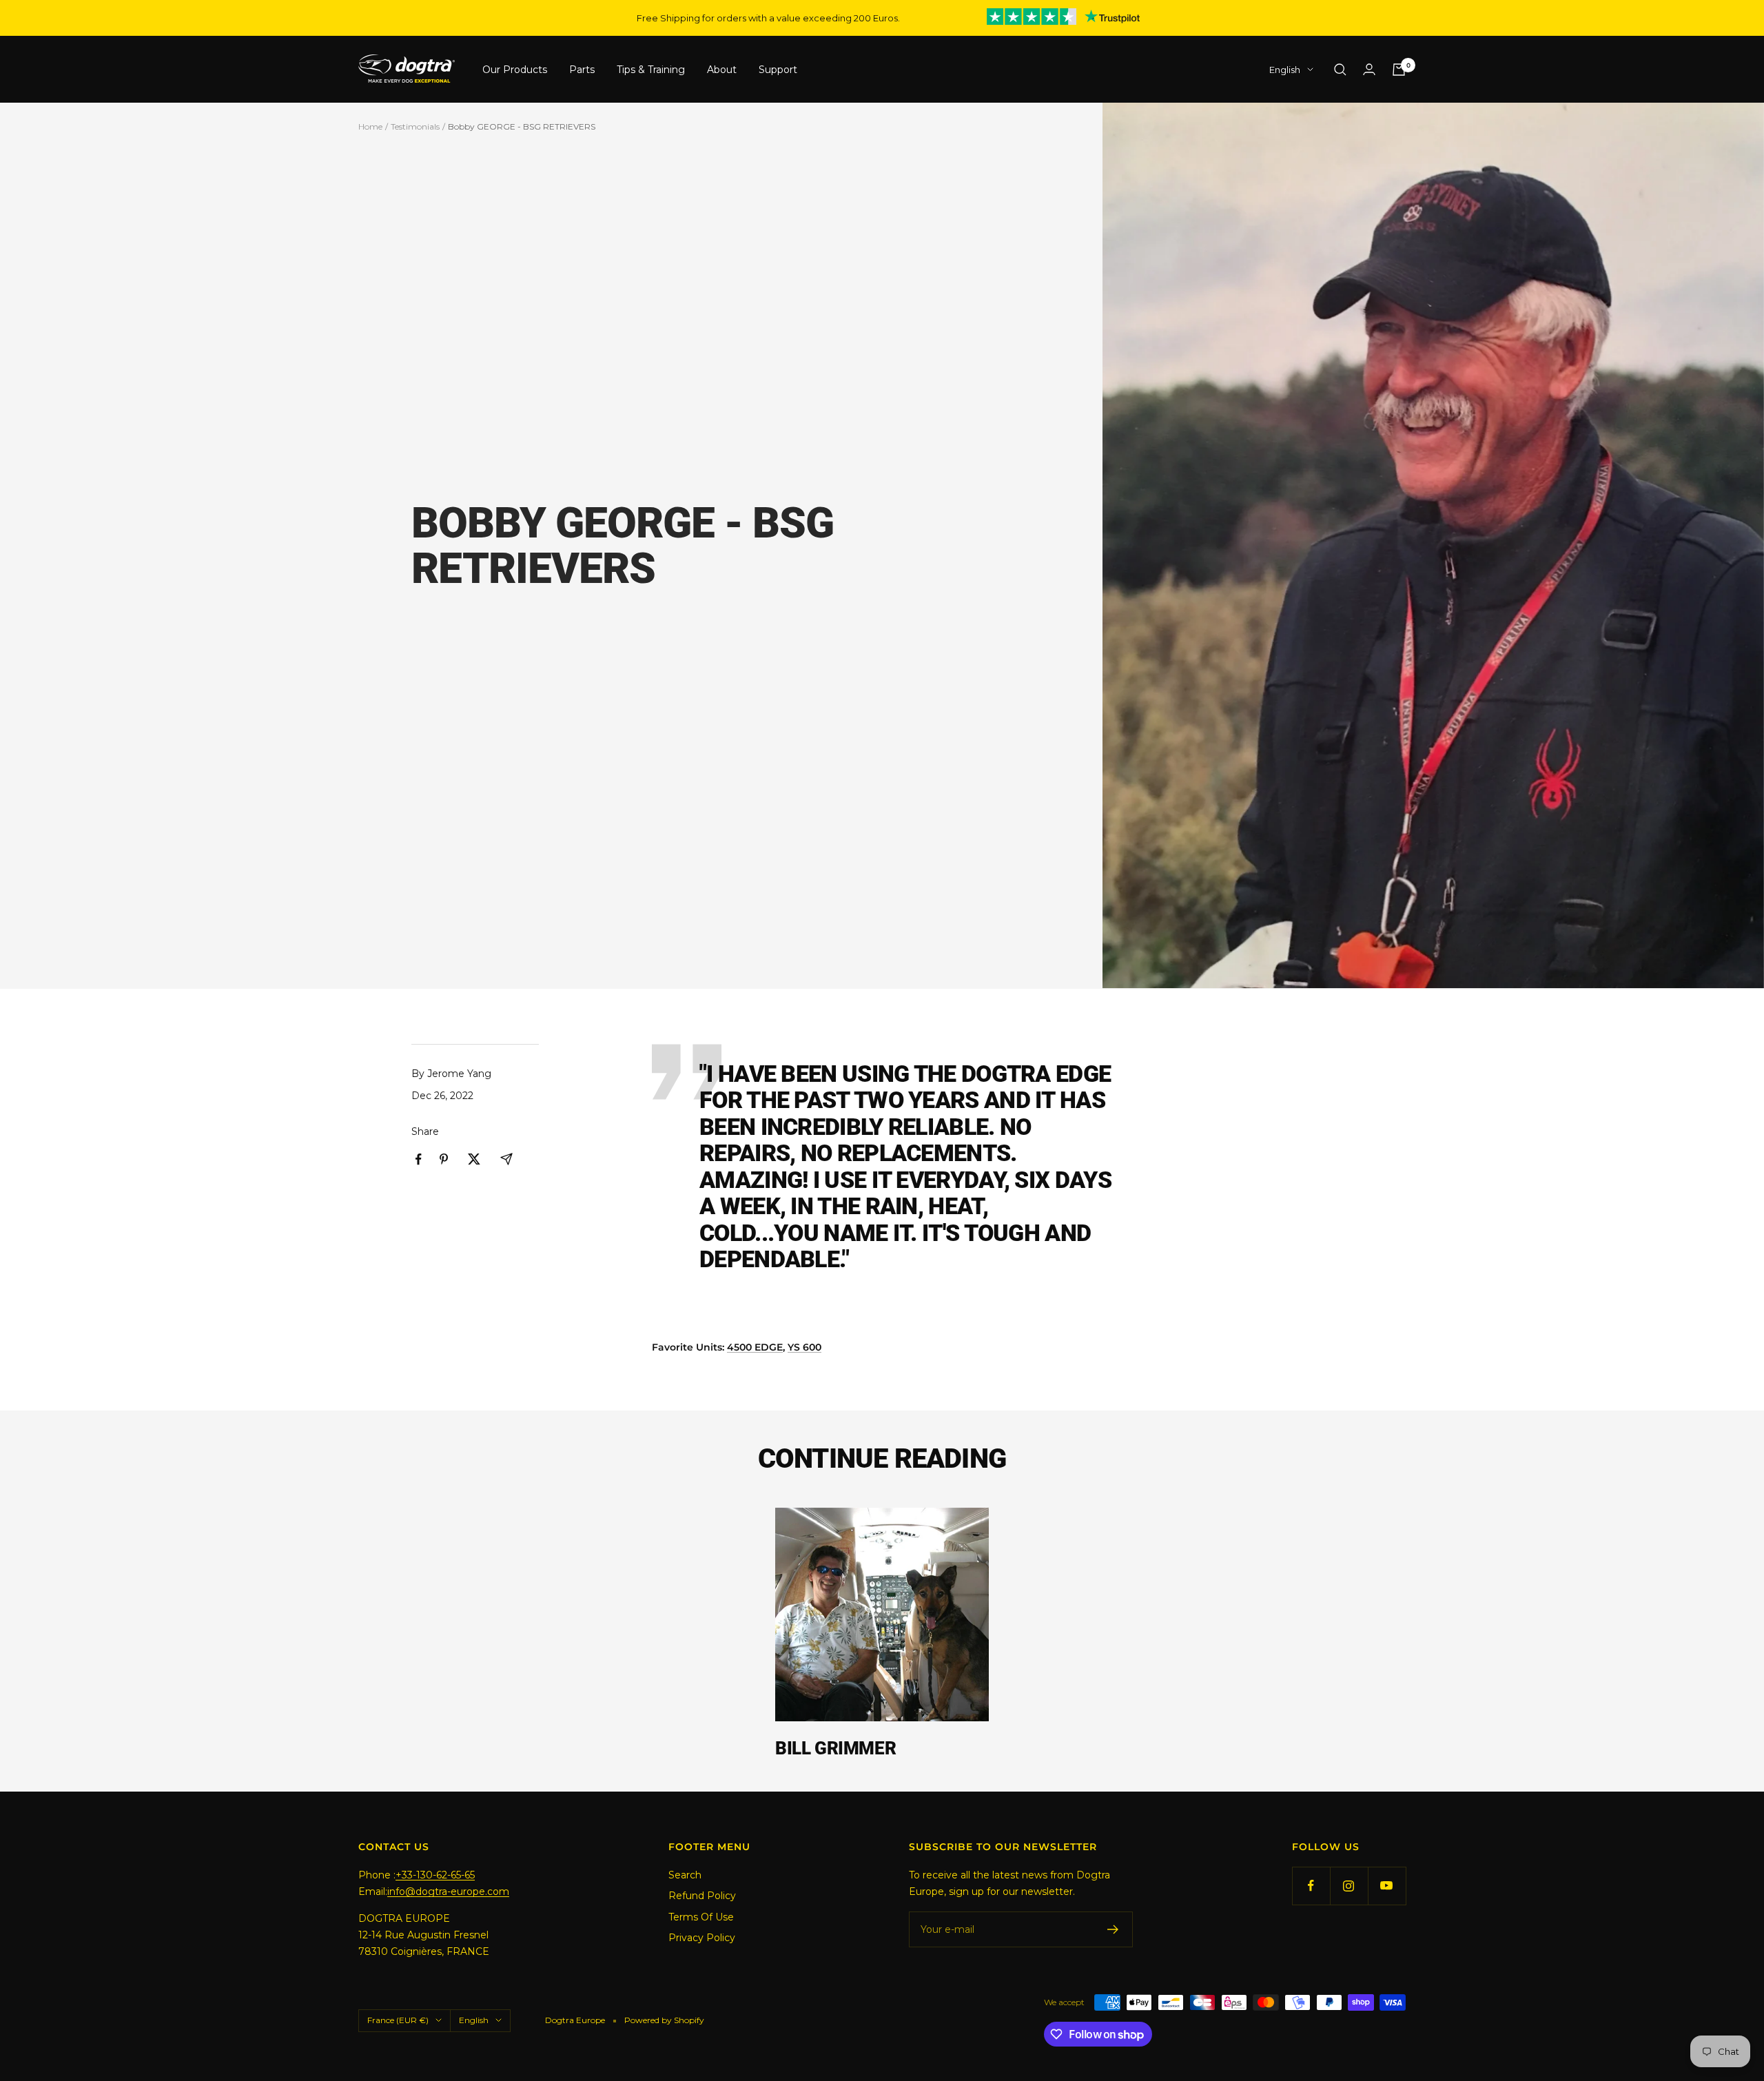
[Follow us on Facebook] (1311, 1886)
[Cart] (1399, 70)
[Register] (1113, 1929)
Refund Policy (702, 1896)
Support (778, 70)
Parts (582, 70)
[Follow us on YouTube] (1387, 1886)
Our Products (515, 70)
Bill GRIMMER (835, 1748)
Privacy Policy (702, 1938)
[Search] (1340, 70)
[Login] (1369, 69)
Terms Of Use (701, 1917)
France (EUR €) (398, 2020)
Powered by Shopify (664, 2020)
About (722, 70)
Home (370, 126)
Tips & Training (651, 70)
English (1285, 70)
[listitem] (419, 1159)
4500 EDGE (755, 1347)
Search (685, 1875)
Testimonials (415, 126)
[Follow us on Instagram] (1349, 1886)
